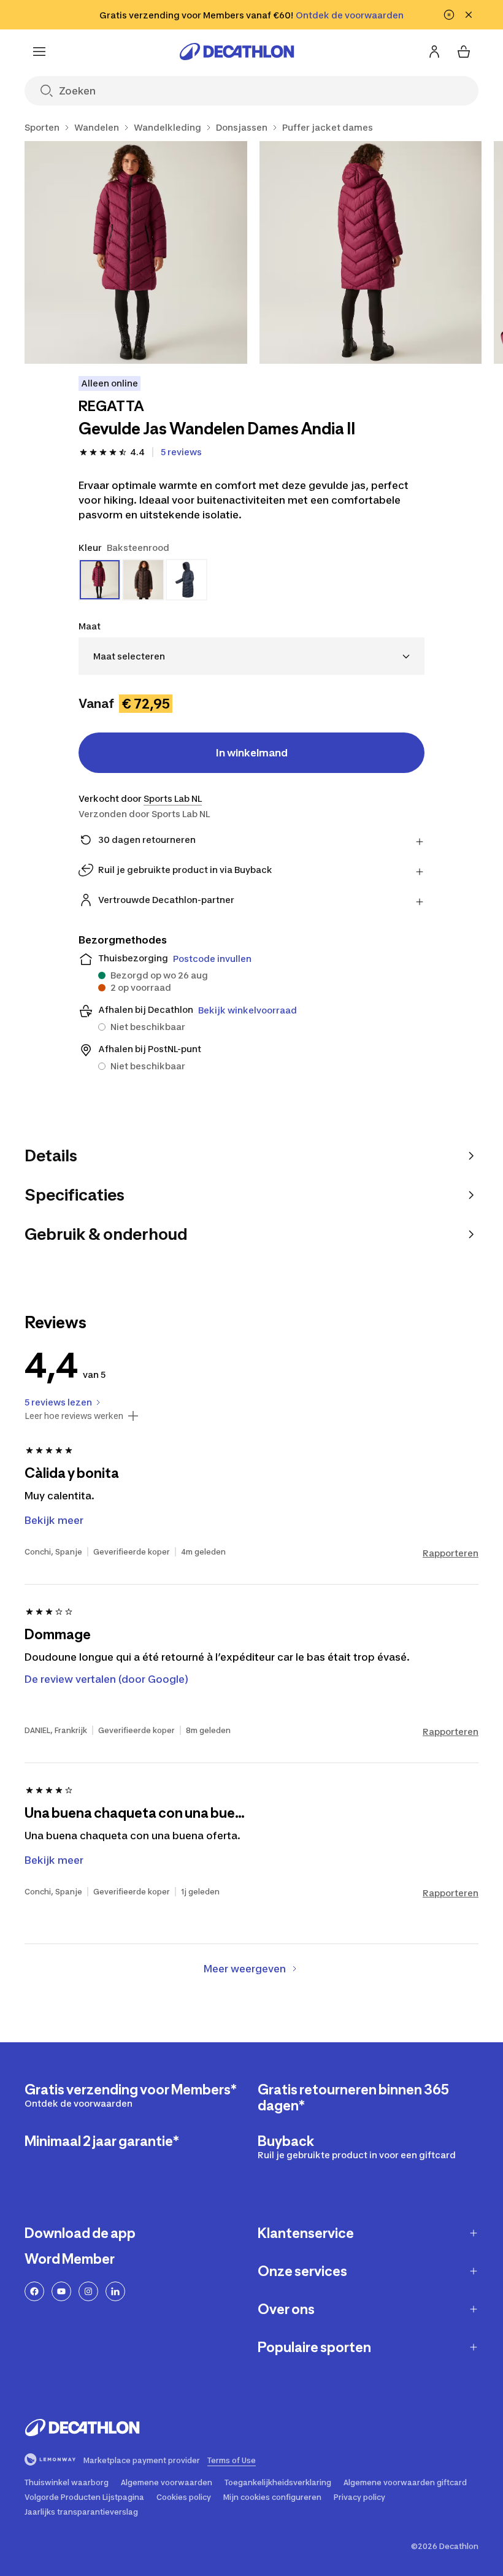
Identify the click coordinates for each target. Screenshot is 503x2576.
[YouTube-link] (61, 2291)
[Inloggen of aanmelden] (434, 52)
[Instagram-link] (88, 2291)
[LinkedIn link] (115, 2291)
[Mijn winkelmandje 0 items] (464, 52)
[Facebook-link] (34, 2291)
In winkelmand (252, 753)
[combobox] (251, 656)
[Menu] (39, 52)
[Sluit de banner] (469, 15)
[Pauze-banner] (449, 15)
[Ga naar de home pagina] (237, 52)
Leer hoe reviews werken (74, 1416)
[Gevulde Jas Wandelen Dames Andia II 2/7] (371, 252)
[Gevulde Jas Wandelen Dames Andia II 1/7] (136, 252)
